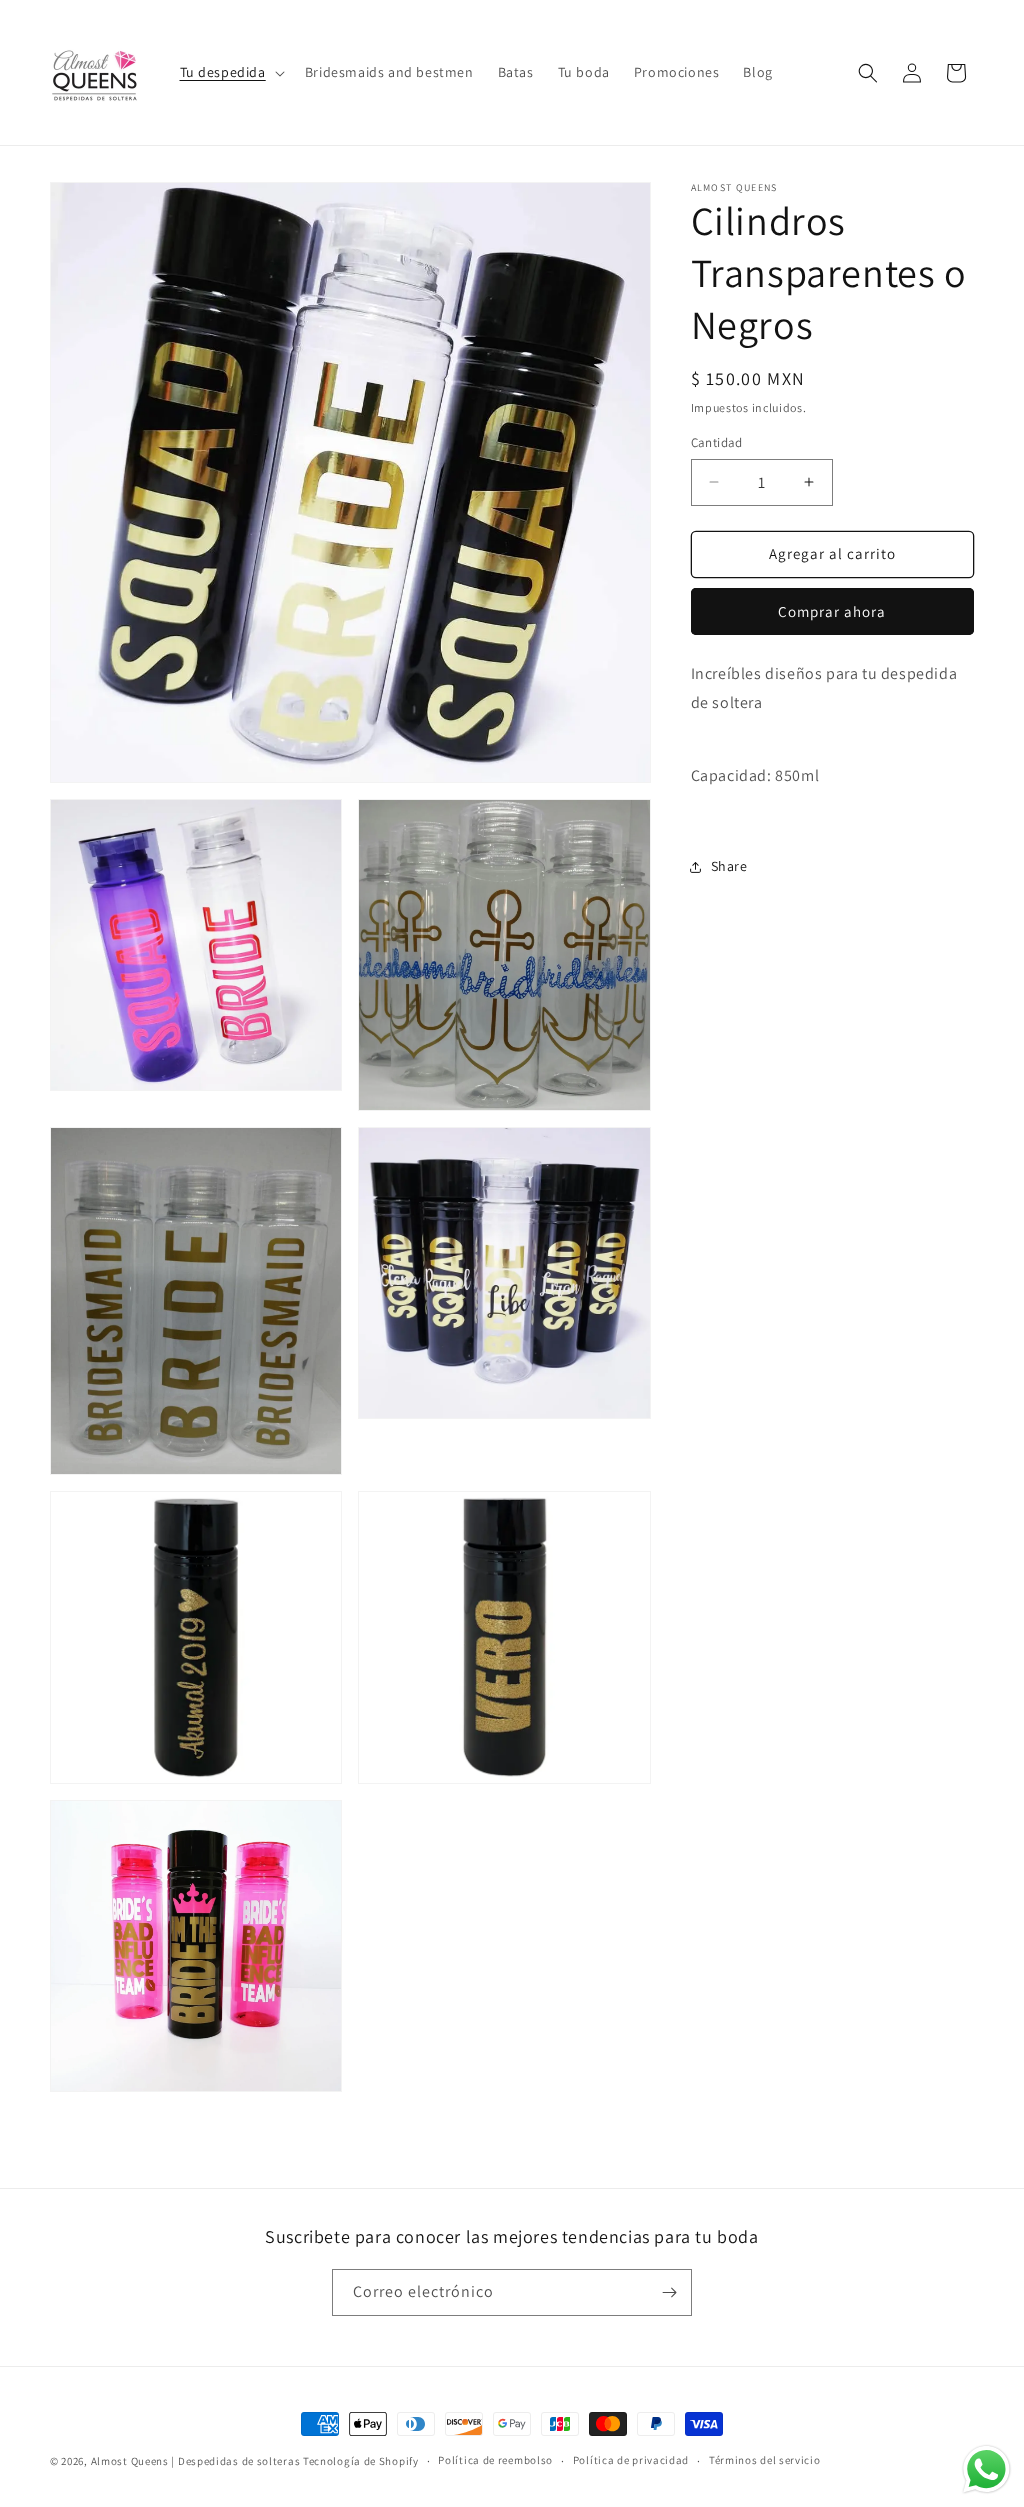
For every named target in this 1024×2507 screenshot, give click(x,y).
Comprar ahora (832, 611)
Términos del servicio (765, 2460)
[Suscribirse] (669, 2292)
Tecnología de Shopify (361, 2461)
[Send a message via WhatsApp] (986, 2469)
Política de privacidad (631, 2460)
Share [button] (729, 866)
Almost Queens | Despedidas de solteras (196, 2461)
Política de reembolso (495, 2460)
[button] (230, 72)
